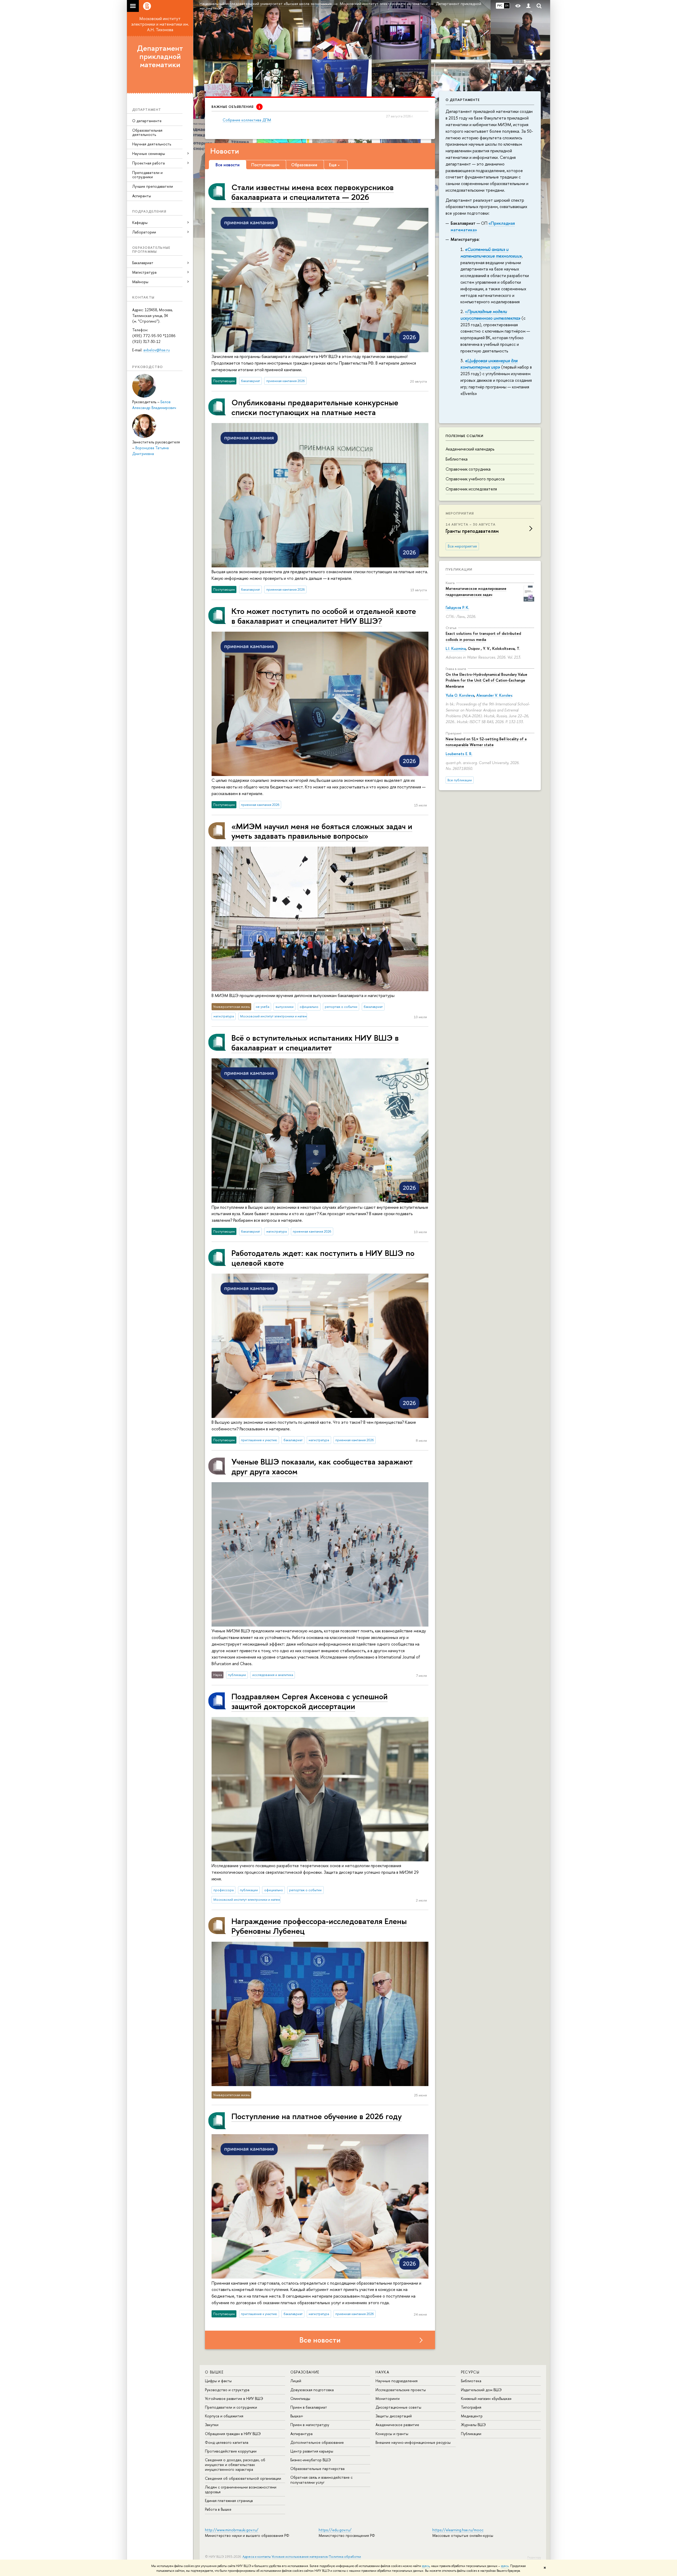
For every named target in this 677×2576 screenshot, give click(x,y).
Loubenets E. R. (459, 754)
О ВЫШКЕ (214, 2372)
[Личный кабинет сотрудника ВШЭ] (528, 6)
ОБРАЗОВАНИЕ (305, 2372)
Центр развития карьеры (312, 2451)
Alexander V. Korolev (494, 695)
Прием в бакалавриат (309, 2407)
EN (507, 6)
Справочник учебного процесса (475, 479)
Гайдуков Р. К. (457, 607)
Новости (225, 151)
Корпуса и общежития (224, 2416)
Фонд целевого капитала (227, 2442)
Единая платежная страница (229, 2501)
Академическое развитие (397, 2425)
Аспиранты (142, 196)
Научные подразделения (397, 2381)
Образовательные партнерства (317, 2469)
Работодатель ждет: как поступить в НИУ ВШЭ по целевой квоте (323, 1258)
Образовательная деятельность (147, 132)
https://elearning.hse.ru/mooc (458, 2530)
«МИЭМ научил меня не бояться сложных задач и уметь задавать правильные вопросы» (322, 831)
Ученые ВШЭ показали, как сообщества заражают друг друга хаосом (322, 1466)
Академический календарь (470, 449)
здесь (426, 2566)
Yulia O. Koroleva (460, 695)
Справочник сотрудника (468, 469)
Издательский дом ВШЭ (481, 2390)
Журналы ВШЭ (473, 2425)
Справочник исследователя (471, 489)
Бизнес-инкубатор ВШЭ (311, 2460)
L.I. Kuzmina (456, 648)
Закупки (212, 2425)
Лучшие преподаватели (153, 186)
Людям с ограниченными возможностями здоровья (241, 2489)
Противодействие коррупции (231, 2451)
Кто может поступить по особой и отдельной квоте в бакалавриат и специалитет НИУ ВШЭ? (324, 616)
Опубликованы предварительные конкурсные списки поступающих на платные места (315, 407)
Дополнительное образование (317, 2442)
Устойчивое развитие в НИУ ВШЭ (234, 2398)
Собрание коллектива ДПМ (247, 120)
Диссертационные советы (398, 2407)
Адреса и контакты (257, 2557)
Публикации (459, 569)
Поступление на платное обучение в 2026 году (317, 2116)
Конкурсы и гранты (392, 2434)
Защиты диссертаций (394, 2416)
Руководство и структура (227, 2390)
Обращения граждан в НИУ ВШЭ (233, 2434)
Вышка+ (297, 2416)
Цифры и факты (218, 2381)
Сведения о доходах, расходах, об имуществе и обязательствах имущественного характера (235, 2465)
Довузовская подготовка (312, 2390)
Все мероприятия (462, 546)
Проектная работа (148, 163)
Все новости (320, 2340)
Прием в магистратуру (310, 2425)
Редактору (534, 2557)
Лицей (296, 2381)
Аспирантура (301, 2434)
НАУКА (382, 2372)
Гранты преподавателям (472, 531)
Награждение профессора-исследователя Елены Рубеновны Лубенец (319, 1926)
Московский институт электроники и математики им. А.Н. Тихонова (160, 24)
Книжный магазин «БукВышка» (486, 2398)
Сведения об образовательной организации (243, 2478)
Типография (471, 2407)
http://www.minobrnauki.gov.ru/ (232, 2530)
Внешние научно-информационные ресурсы (413, 2442)
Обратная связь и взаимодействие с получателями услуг (321, 2480)
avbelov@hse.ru (157, 350)
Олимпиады (300, 2398)
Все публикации (460, 780)
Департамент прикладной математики (160, 56)
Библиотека (457, 459)
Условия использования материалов (300, 2557)
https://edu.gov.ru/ (335, 2530)
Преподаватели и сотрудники (147, 175)
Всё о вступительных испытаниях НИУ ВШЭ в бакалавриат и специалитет (315, 1042)
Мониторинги (388, 2398)
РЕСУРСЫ (470, 2372)
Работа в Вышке (218, 2509)
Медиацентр (472, 2416)
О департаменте (147, 121)
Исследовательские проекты (401, 2390)
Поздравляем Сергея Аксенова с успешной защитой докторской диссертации (310, 1701)
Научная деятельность (152, 144)
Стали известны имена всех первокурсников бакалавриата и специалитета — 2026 (313, 192)
